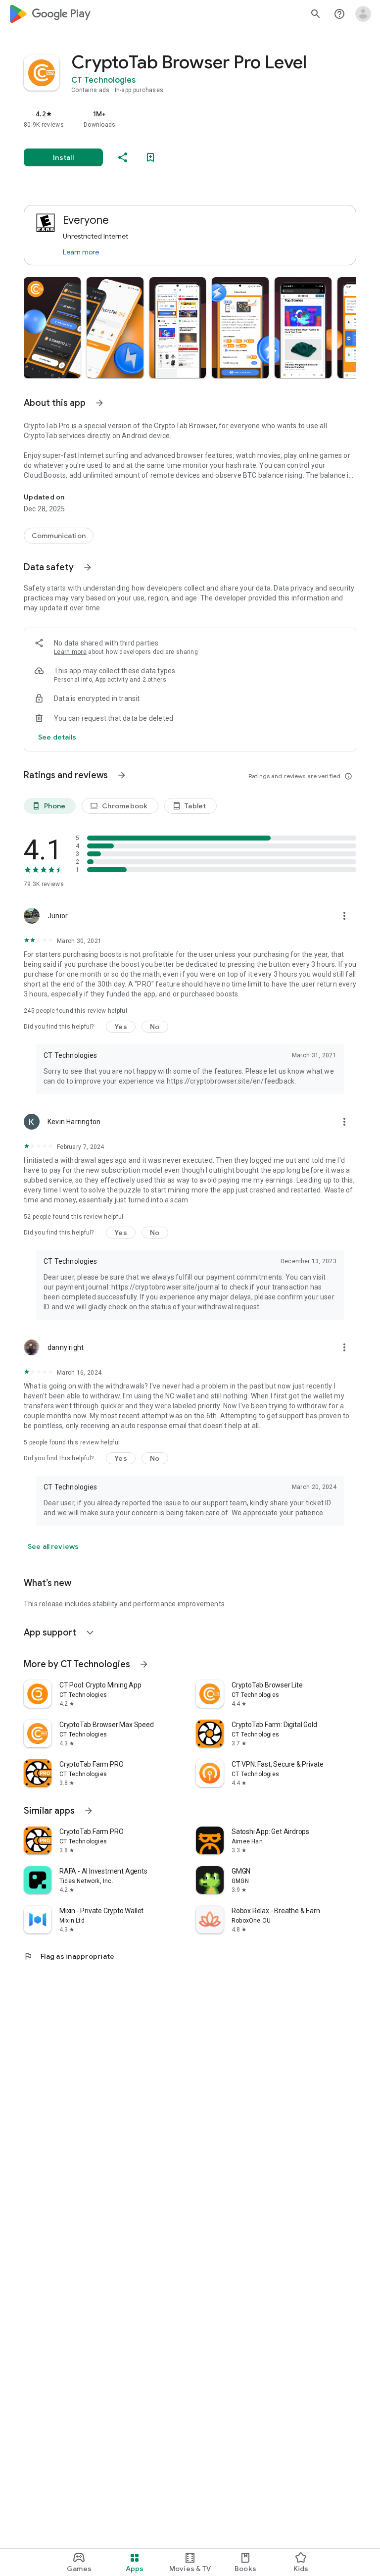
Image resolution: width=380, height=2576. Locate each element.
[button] (52, 328)
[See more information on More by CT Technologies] (144, 1664)
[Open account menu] (363, 14)
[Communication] (59, 536)
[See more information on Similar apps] (89, 1811)
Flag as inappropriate (69, 1956)
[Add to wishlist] (150, 157)
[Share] (123, 157)
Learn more (81, 252)
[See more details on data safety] (57, 737)
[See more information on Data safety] (88, 567)
